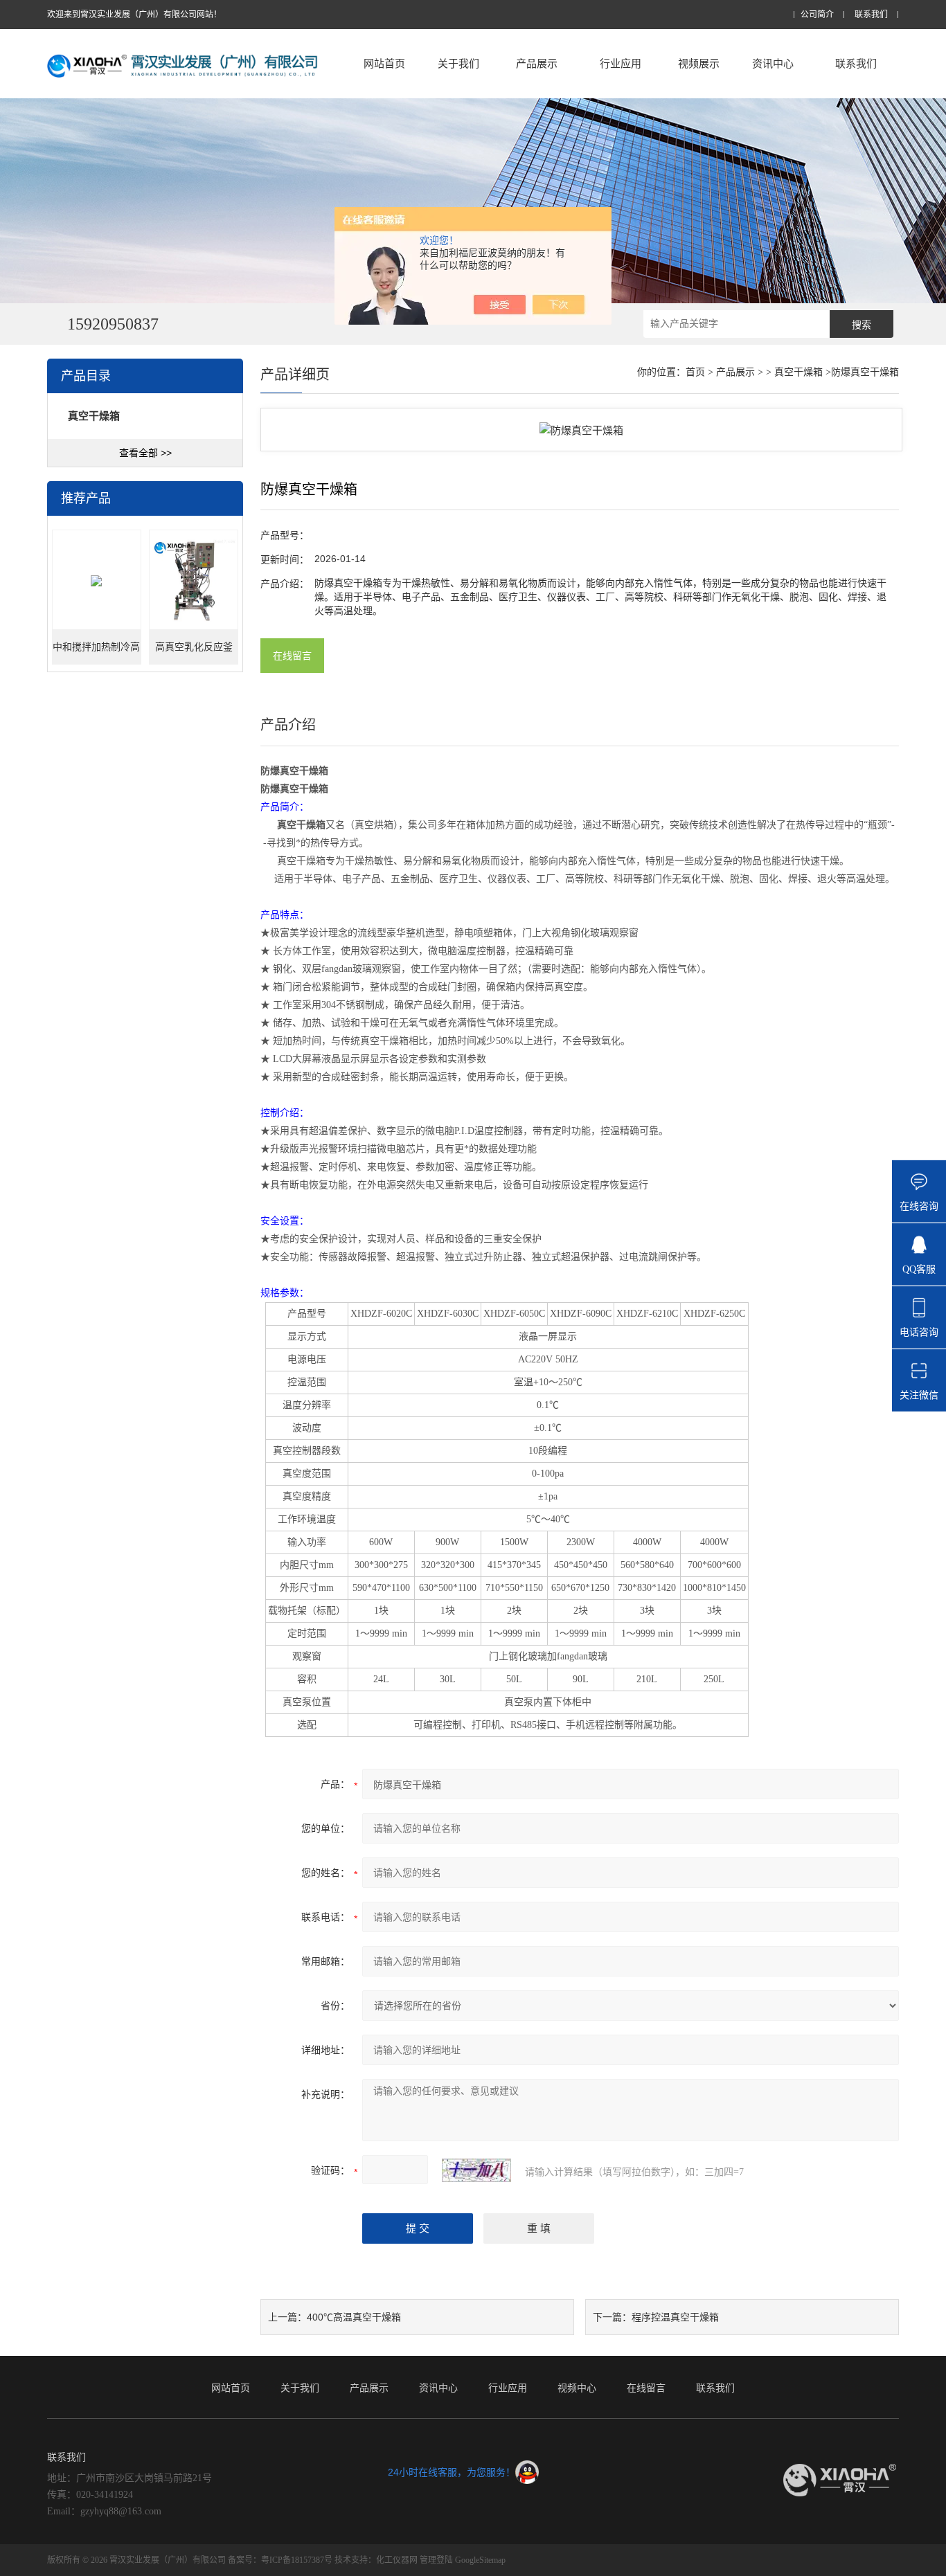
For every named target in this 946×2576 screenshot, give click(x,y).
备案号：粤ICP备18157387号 (280, 2560)
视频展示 (699, 63)
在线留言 (292, 656)
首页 (695, 372)
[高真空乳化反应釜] (194, 580)
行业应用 (621, 63)
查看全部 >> (145, 453)
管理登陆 (436, 2560)
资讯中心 (773, 63)
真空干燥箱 (798, 372)
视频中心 (577, 2388)
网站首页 (384, 63)
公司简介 (817, 15)
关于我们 (458, 63)
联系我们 (871, 15)
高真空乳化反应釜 (194, 647)
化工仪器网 (397, 2560)
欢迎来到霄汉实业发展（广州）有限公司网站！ (134, 15)
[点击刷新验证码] (476, 2170)
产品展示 (537, 63)
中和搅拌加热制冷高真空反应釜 (96, 653)
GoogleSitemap (480, 2560)
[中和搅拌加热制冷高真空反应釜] (97, 580)
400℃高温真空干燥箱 (354, 2317)
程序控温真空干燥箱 (675, 2317)
